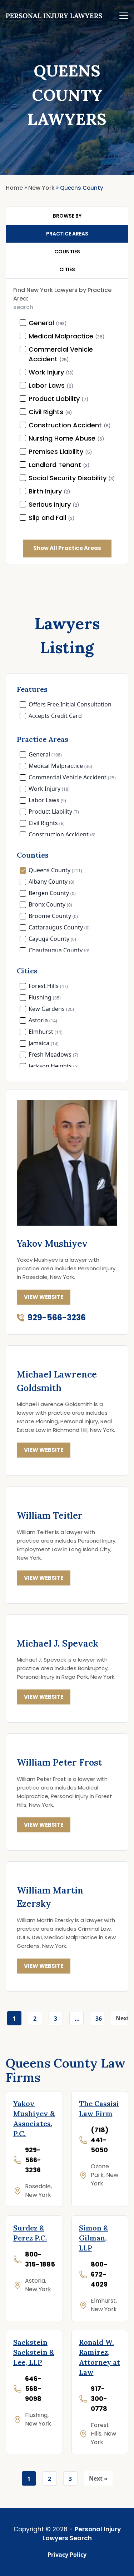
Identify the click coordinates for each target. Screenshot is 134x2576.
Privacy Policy (67, 2555)
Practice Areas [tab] (67, 234)
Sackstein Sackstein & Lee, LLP (34, 2352)
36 (99, 2019)
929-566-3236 (57, 1318)
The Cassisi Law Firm (99, 2108)
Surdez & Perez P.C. (30, 2233)
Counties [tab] (67, 252)
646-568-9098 (33, 2389)
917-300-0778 (99, 2399)
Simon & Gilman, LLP (94, 2238)
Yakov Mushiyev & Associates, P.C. (34, 2118)
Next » (121, 2020)
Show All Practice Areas (67, 548)
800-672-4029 (99, 2274)
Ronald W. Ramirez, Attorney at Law (100, 2357)
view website (44, 1297)
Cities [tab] (67, 269)
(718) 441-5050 (100, 2140)
